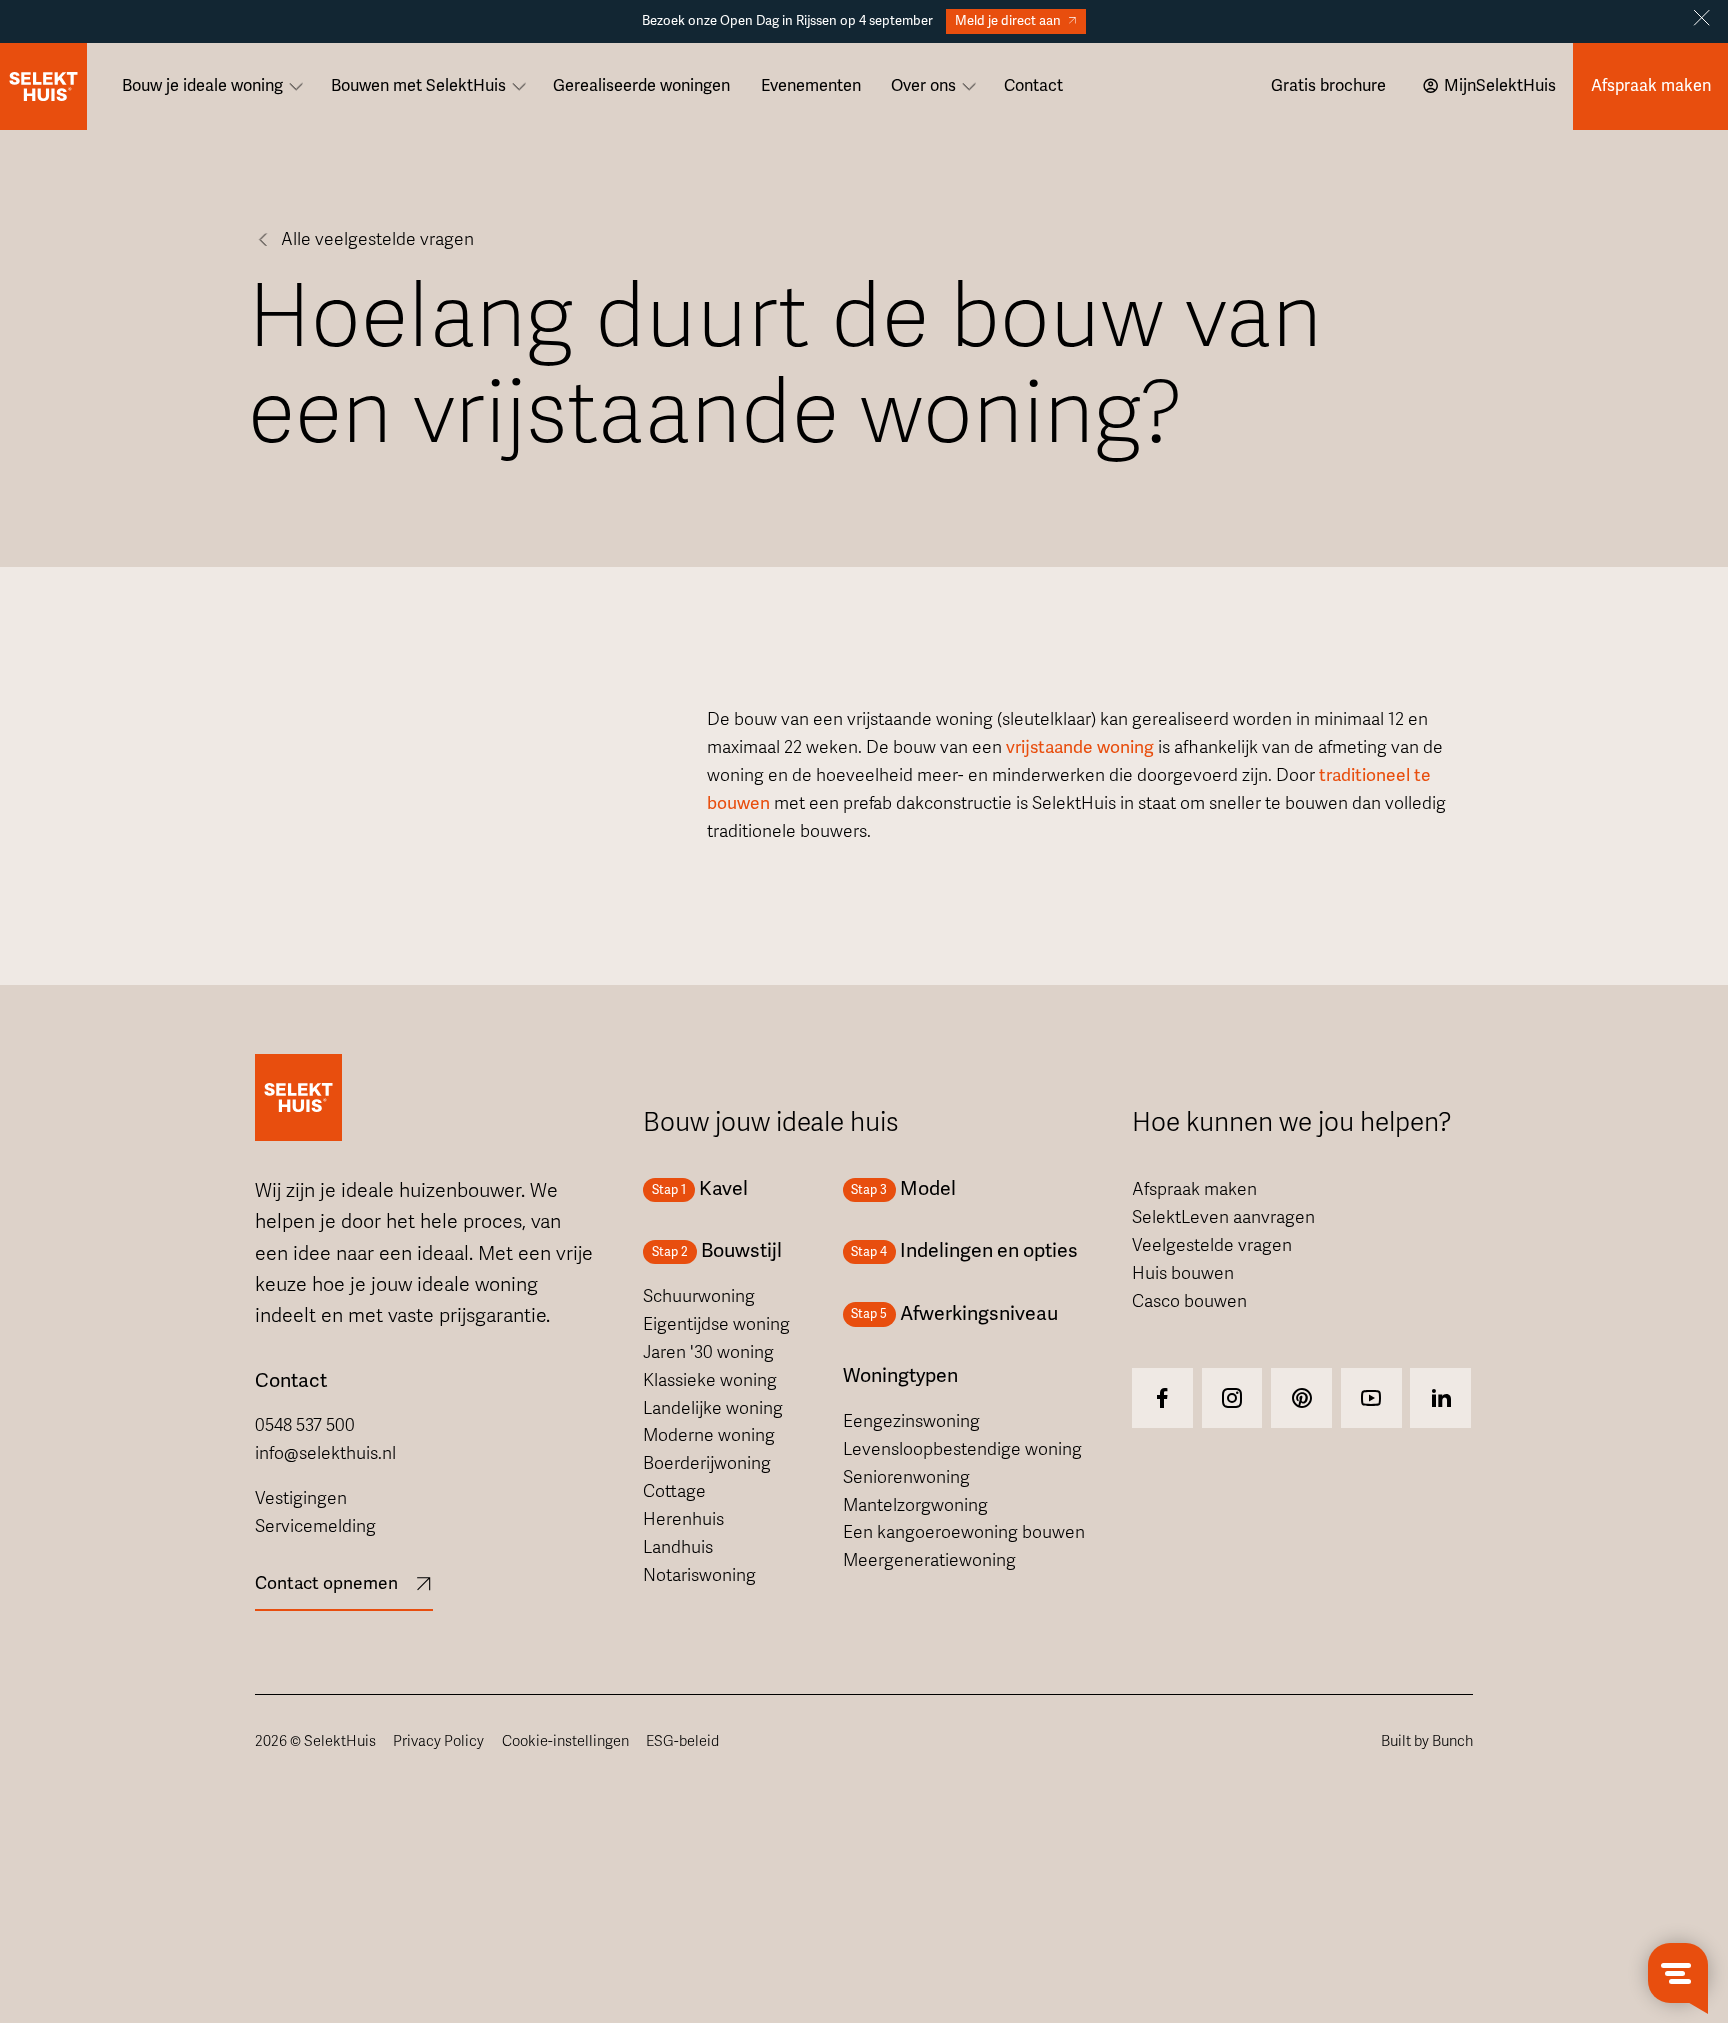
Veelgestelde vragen (1212, 1245)
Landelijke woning (713, 1408)
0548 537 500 (305, 1425)
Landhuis (678, 1547)
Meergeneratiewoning (929, 1560)
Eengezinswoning (911, 1421)
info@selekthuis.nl (325, 1453)
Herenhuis (683, 1519)
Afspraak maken (1194, 1189)
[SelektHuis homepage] (43, 86)
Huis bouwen (1183, 1273)
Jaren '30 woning (708, 1352)
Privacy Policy (438, 1741)
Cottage (674, 1491)
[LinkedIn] (1440, 1398)
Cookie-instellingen (565, 1741)
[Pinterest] (1301, 1398)
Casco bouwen (1189, 1301)
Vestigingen (301, 1498)
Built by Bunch (1427, 1741)
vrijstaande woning (1080, 747)
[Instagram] (1162, 1398)
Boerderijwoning (707, 1463)
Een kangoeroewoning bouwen (964, 1532)
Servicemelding (315, 1526)
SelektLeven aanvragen (1223, 1217)
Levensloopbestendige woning (962, 1449)
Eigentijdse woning (716, 1324)
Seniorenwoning (906, 1477)
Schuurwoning (699, 1296)
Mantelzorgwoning (915, 1505)
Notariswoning (699, 1575)
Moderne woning (709, 1435)
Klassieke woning (710, 1380)
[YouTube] (1371, 1398)
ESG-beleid (682, 1741)
